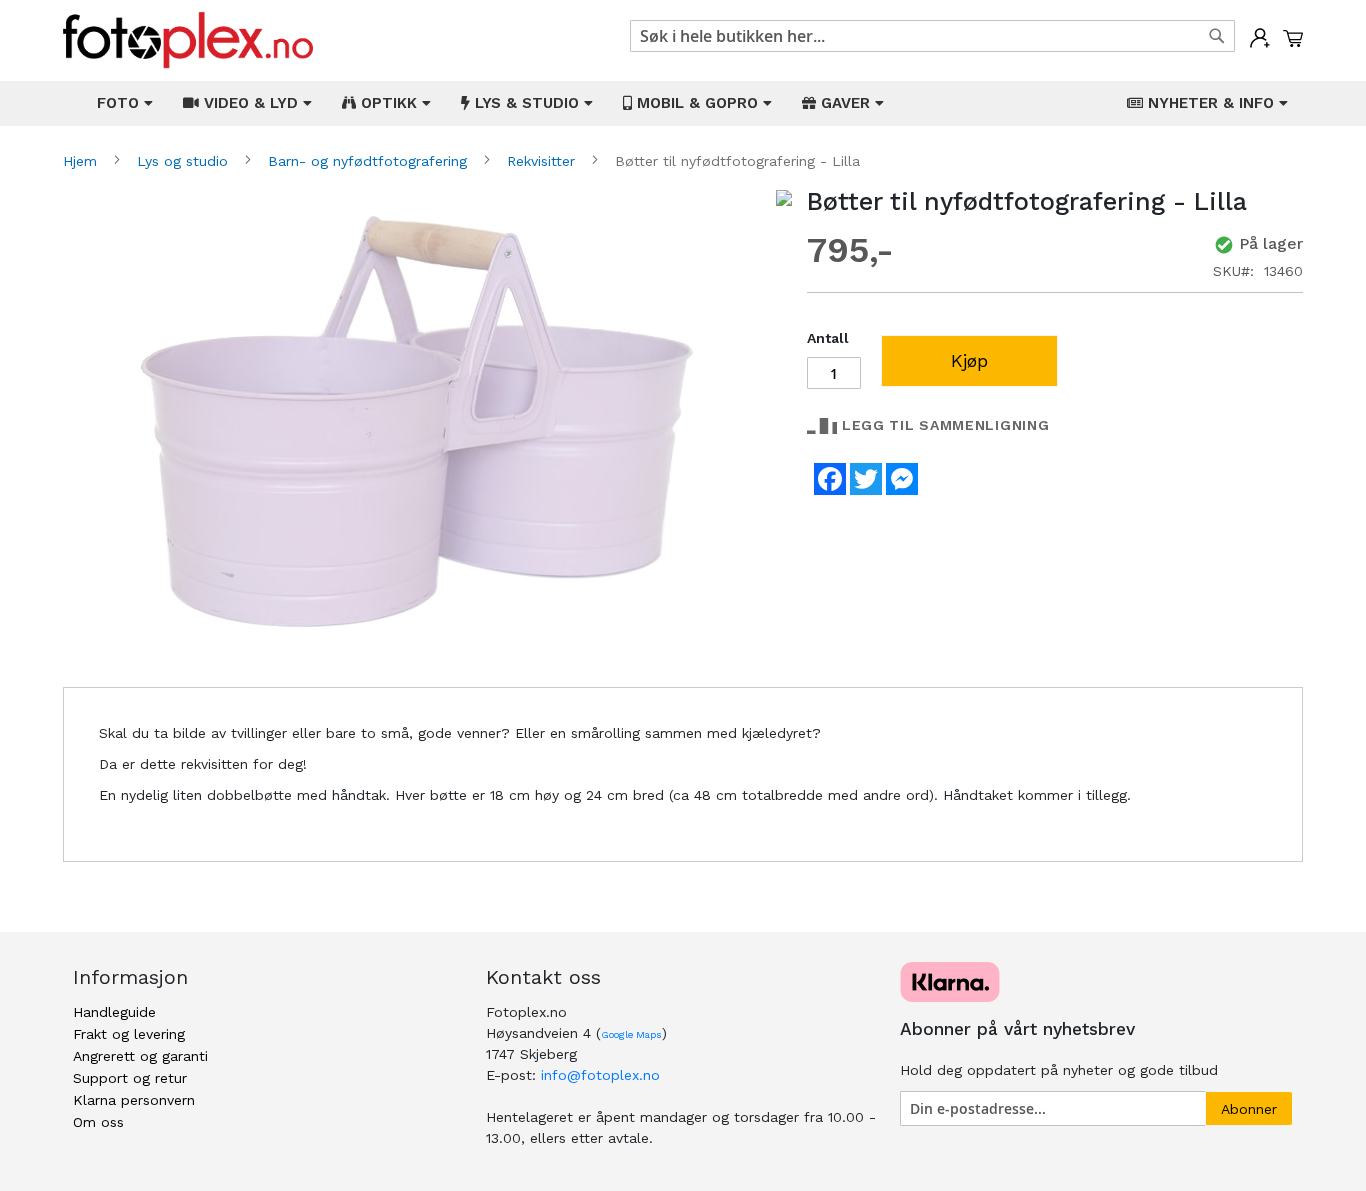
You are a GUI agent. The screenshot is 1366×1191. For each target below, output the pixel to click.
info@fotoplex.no (600, 1075)
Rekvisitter (543, 161)
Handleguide (114, 1012)
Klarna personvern (134, 1100)
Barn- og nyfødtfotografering (370, 161)
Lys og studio (185, 161)
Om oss (98, 1122)
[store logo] (188, 40)
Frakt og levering (129, 1034)
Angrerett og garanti (140, 1056)
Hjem (82, 161)
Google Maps (631, 1034)
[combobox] (932, 36)
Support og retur (130, 1078)
